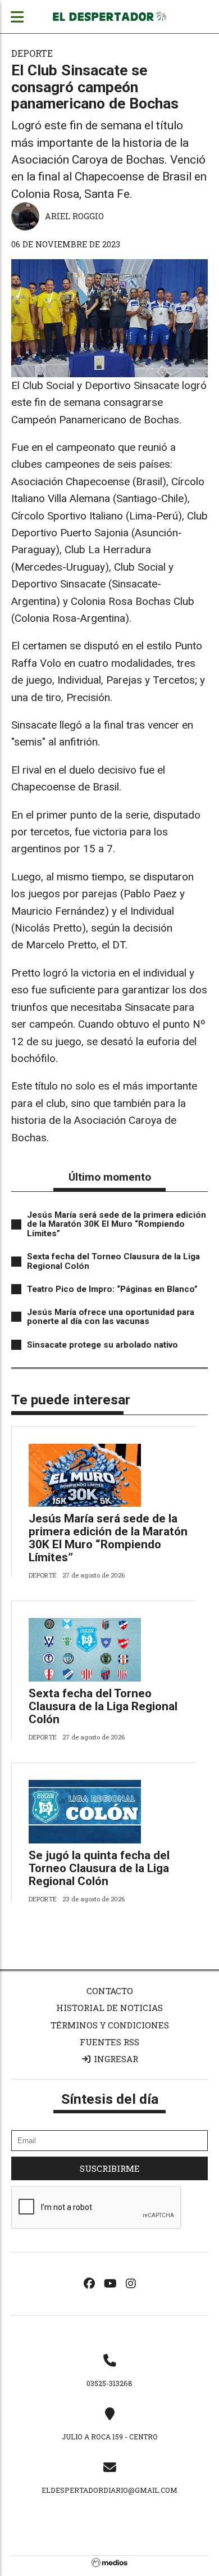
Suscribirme (110, 2168)
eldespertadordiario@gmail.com (109, 2490)
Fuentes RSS (109, 2042)
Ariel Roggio (74, 216)
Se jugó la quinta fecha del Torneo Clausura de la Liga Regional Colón (99, 1868)
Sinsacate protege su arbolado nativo (102, 1345)
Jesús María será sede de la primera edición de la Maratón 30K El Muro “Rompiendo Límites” (117, 1224)
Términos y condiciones (110, 2025)
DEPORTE (32, 53)
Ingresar (115, 2059)
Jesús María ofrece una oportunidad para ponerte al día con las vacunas (111, 1317)
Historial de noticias (109, 2008)
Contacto (110, 1991)
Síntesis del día (110, 2099)
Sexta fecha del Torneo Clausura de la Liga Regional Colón (113, 1261)
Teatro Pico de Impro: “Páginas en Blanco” (112, 1289)
